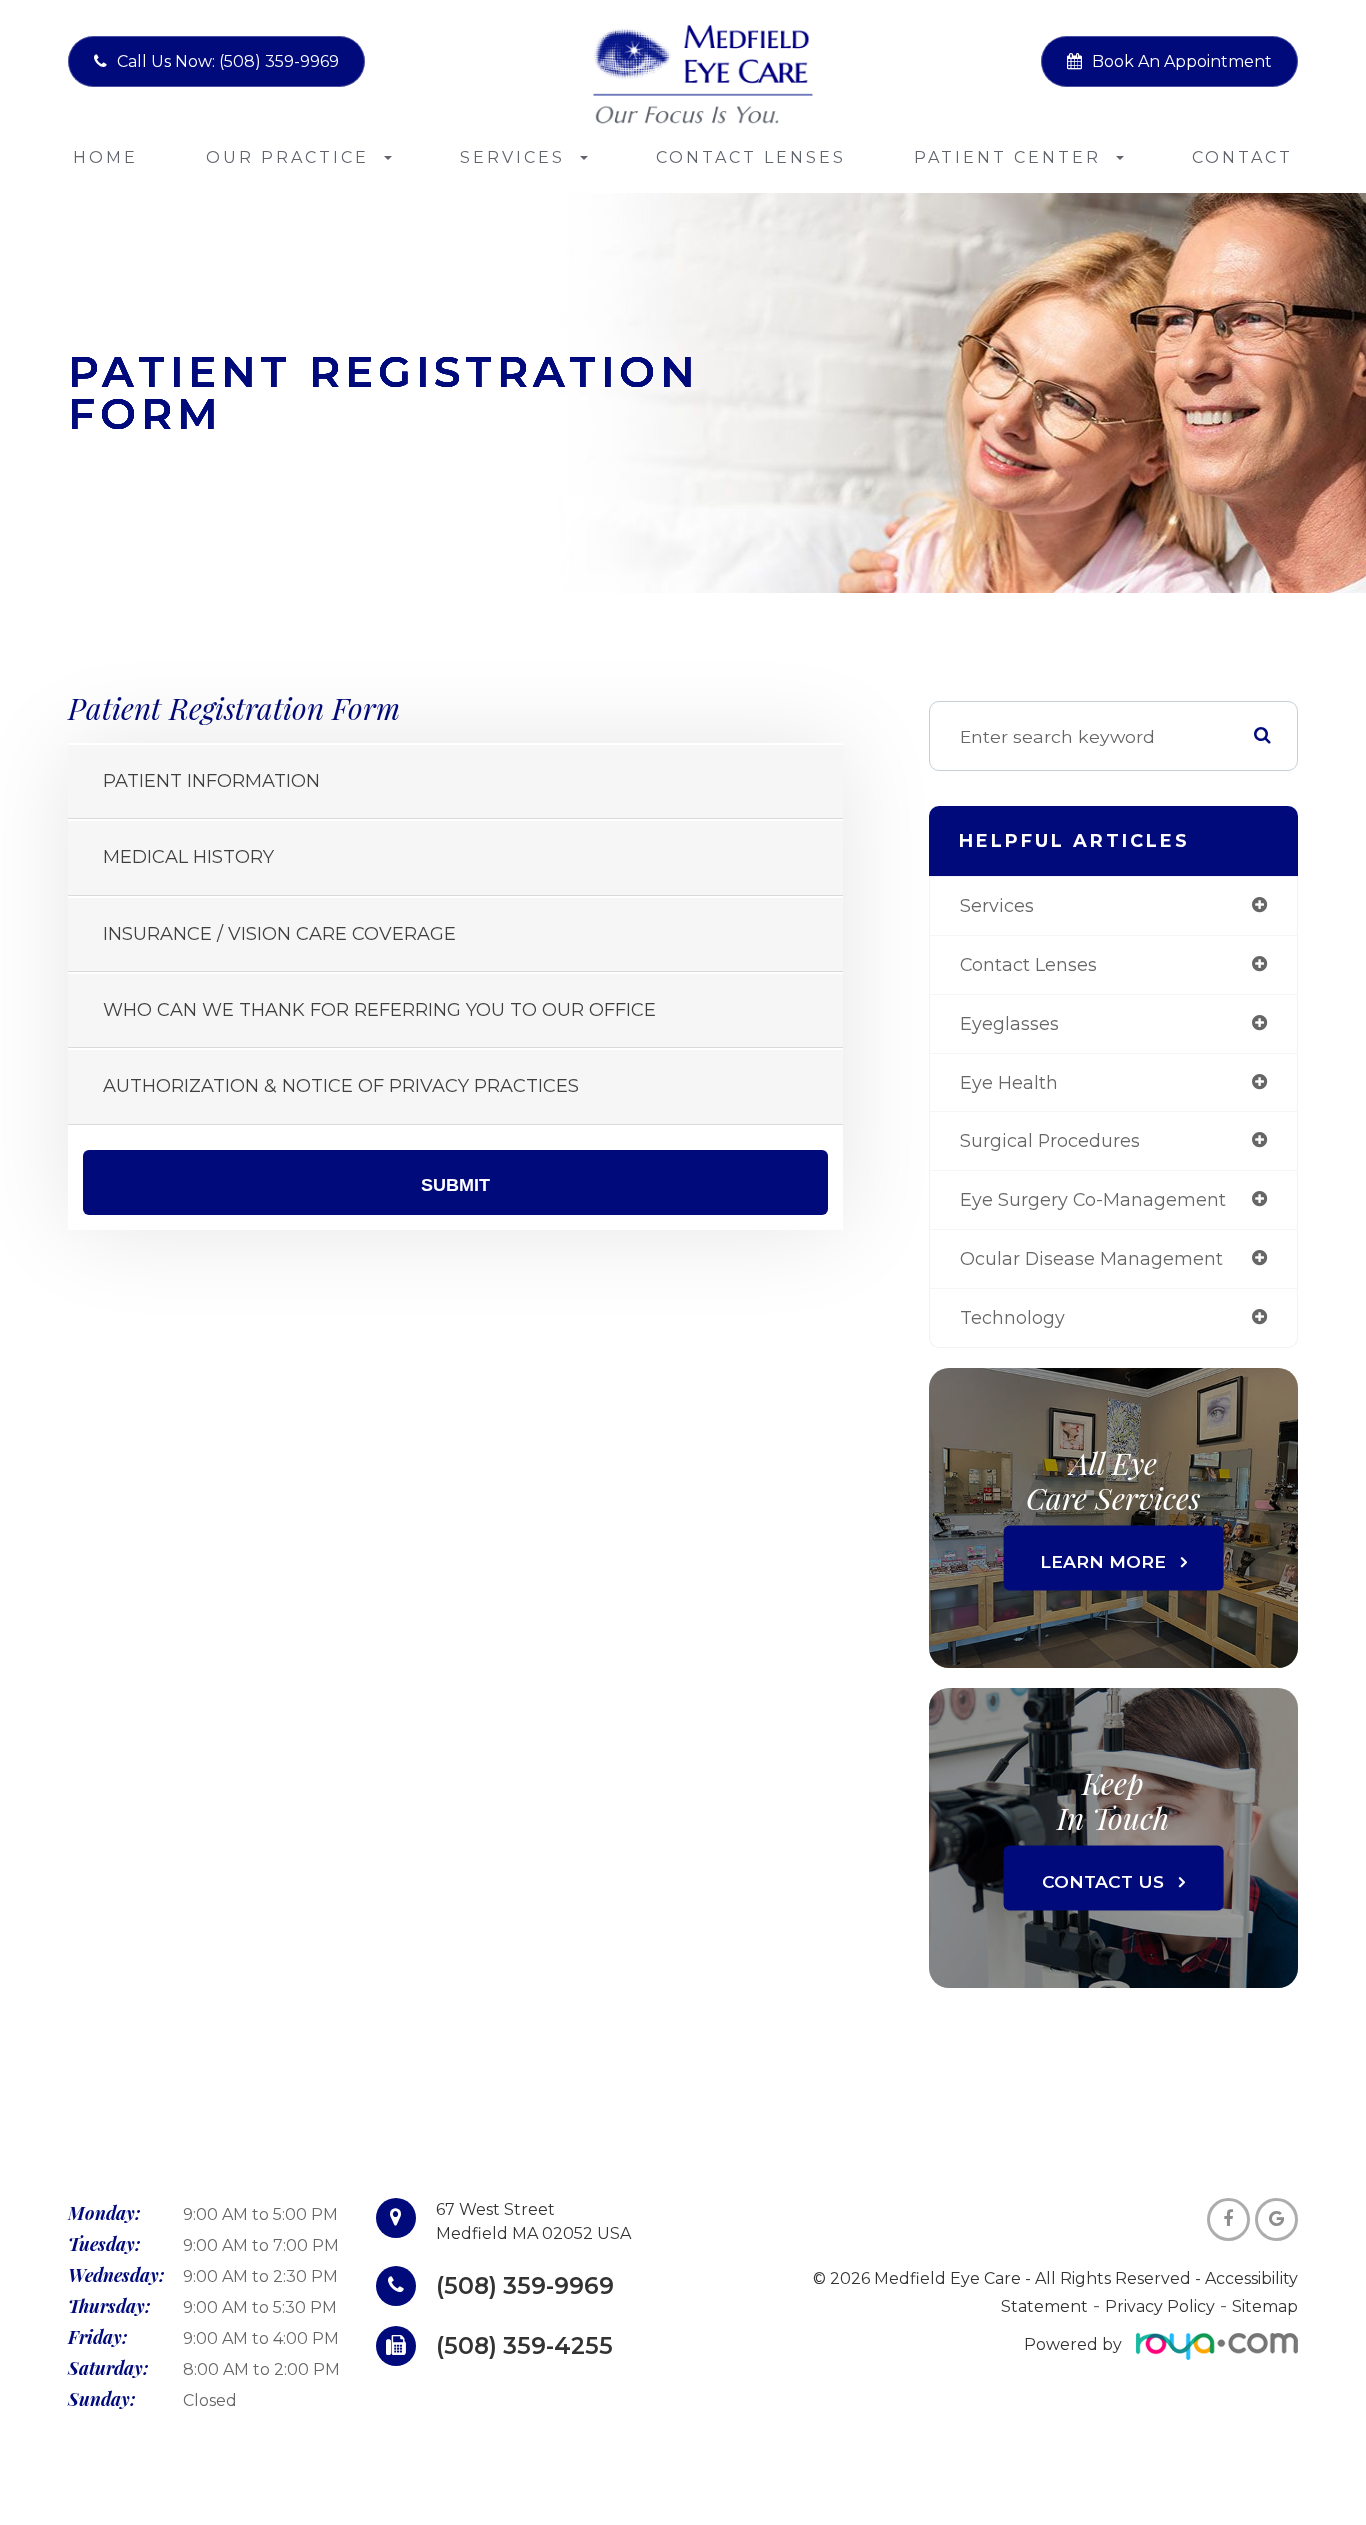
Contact (1242, 157)
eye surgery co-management (1093, 1199)
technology (1012, 1317)
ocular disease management (1091, 1258)
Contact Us (1103, 1880)
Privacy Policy (1160, 2306)
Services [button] (512, 157)
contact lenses (1028, 964)
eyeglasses (1009, 1023)
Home (105, 157)
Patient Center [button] (1007, 157)
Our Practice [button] (287, 157)
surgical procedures (1050, 1140)
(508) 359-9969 (525, 2285)
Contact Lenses (751, 157)
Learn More (1103, 1560)
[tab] (455, 782)
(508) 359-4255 (524, 2345)
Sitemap (1265, 2306)
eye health (1009, 1082)
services (997, 905)
